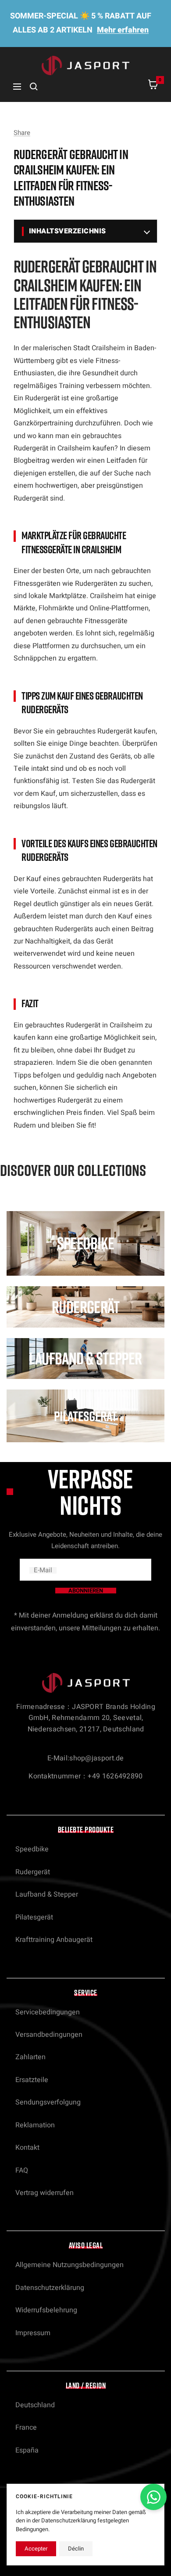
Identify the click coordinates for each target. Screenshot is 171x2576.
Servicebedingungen (48, 2012)
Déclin (76, 2549)
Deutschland (35, 2405)
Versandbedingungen (49, 2035)
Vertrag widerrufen (45, 2193)
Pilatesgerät (34, 1917)
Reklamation (35, 2125)
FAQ (22, 2170)
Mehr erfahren (123, 30)
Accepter (36, 2549)
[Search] (34, 87)
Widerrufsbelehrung (46, 2310)
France (26, 2427)
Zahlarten (30, 2057)
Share (22, 133)
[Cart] (153, 86)
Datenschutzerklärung (50, 2288)
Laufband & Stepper (47, 1894)
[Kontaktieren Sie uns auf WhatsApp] (153, 2497)
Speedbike (32, 1849)
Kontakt (27, 2148)
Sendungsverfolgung (48, 2102)
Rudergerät (33, 1872)
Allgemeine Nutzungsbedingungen (69, 2265)
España (27, 2450)
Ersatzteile (32, 2080)
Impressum (33, 2333)
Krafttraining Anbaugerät (54, 1940)
